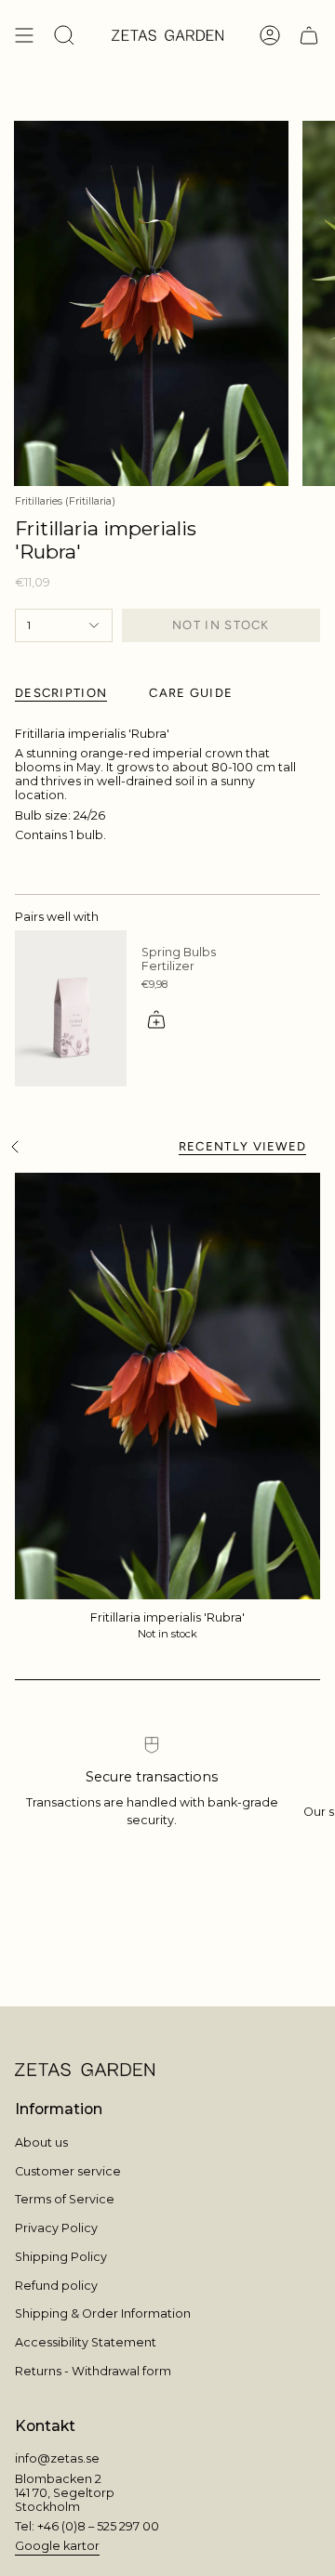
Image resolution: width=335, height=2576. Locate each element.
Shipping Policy (61, 2257)
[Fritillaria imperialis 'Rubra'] (167, 1386)
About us (41, 2142)
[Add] (156, 1019)
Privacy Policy (56, 2228)
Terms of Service (65, 2199)
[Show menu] (24, 35)
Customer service (68, 2171)
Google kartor (57, 2546)
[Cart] (309, 35)
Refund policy (56, 2286)
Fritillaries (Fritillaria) (65, 501)
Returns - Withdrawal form (93, 2371)
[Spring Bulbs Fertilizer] (71, 1008)
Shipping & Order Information (103, 2313)
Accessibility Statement (86, 2342)
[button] (64, 35)
